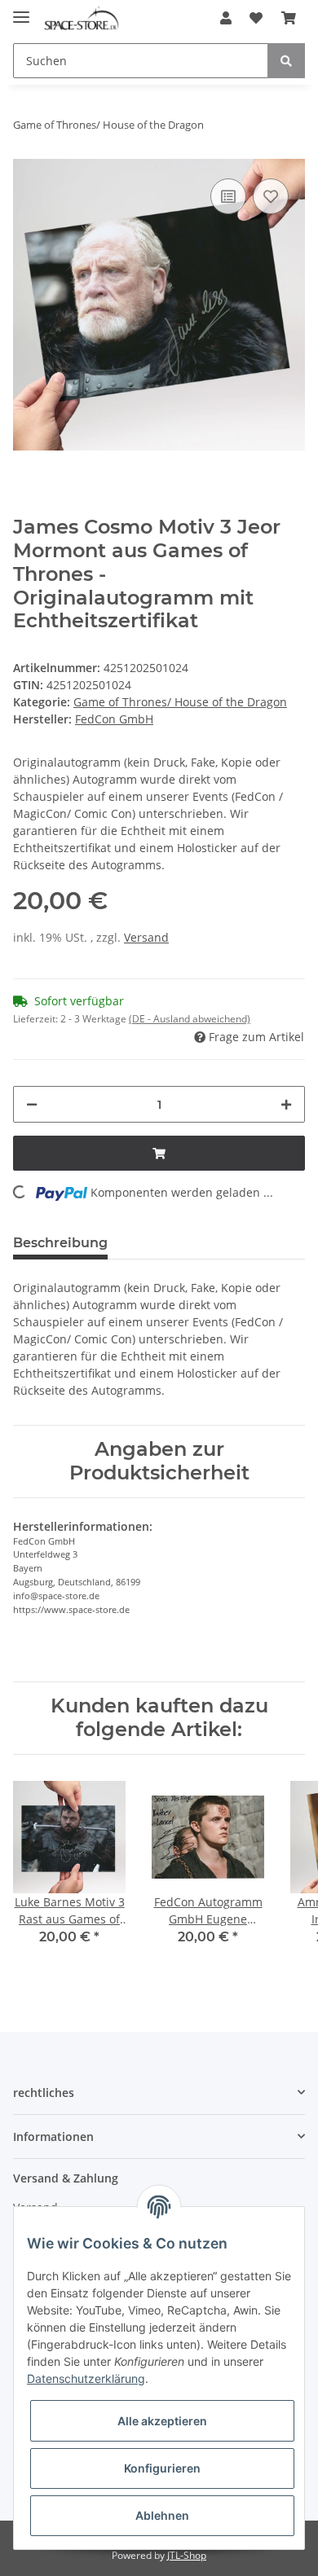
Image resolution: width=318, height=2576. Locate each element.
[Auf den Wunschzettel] (271, 196)
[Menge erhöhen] (286, 1104)
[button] (226, 18)
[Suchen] (286, 61)
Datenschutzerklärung (86, 2378)
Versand (146, 937)
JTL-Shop (187, 2555)
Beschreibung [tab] (60, 1243)
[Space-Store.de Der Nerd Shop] (82, 18)
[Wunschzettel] (256, 18)
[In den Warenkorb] (159, 1153)
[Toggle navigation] (21, 10)
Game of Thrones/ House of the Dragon (180, 702)
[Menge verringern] (32, 1104)
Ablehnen (162, 2515)
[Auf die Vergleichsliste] (228, 196)
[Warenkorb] (289, 18)
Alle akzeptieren (162, 2421)
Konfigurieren (162, 2468)
